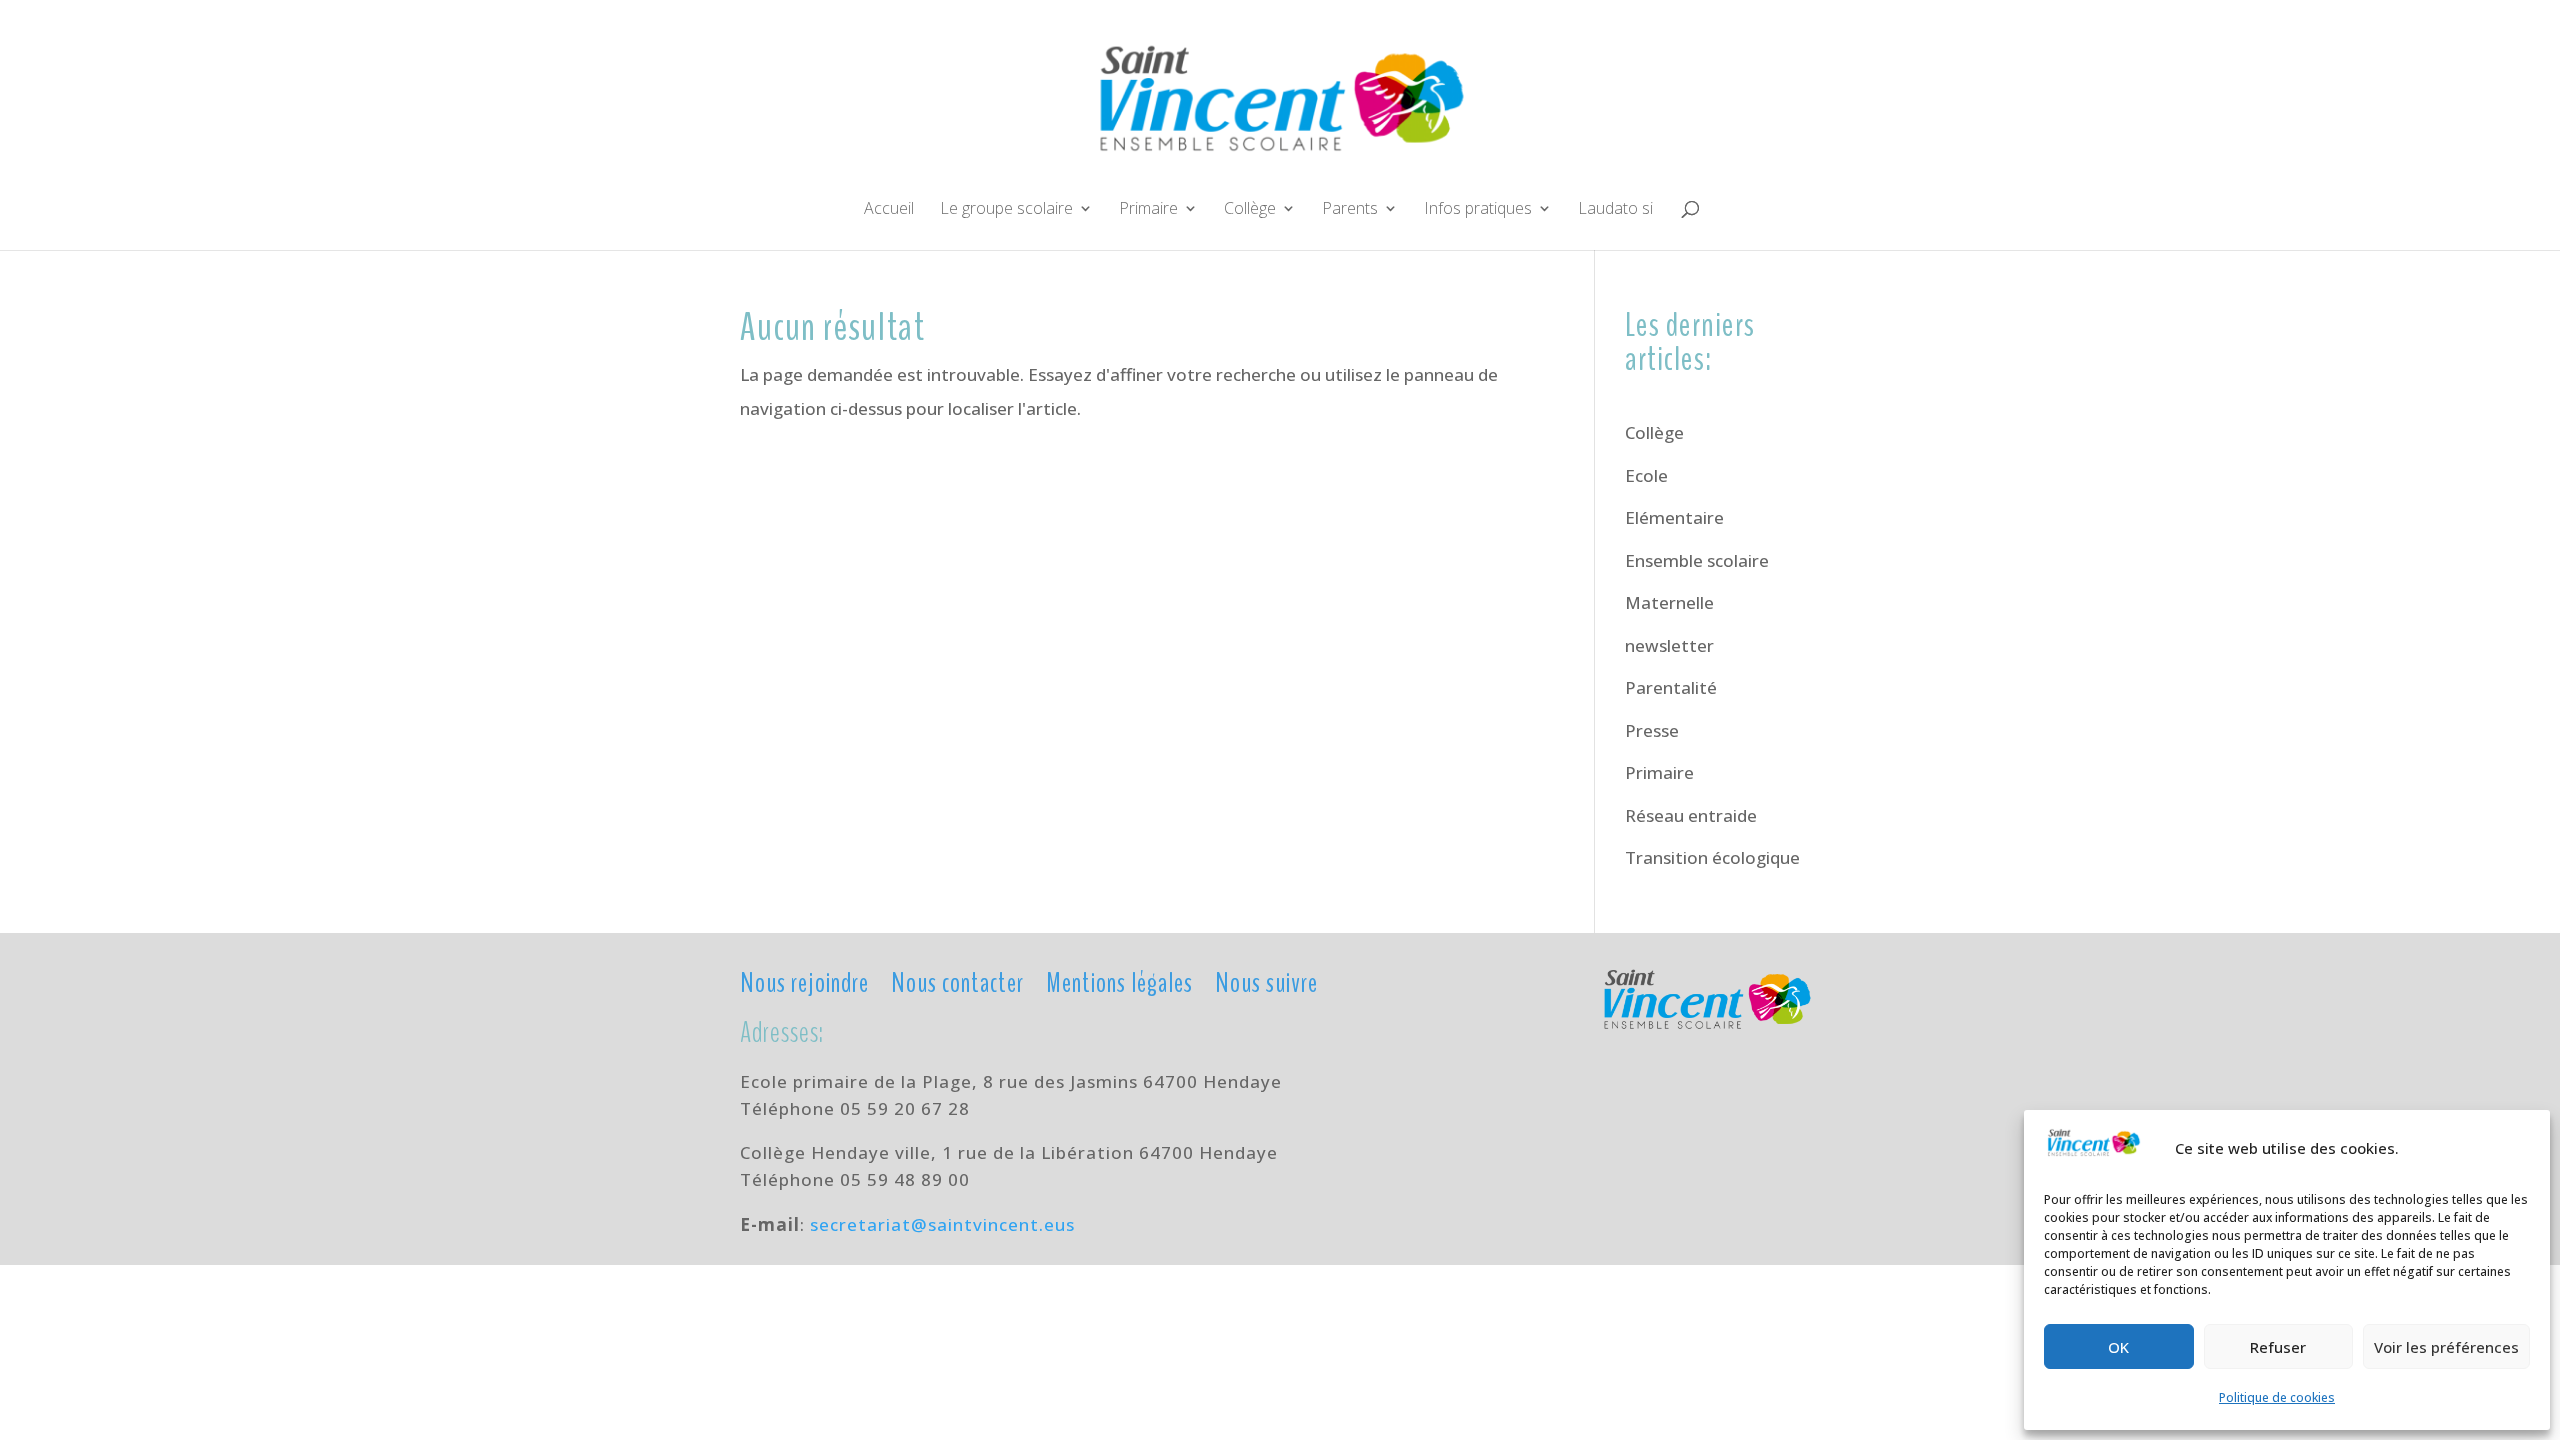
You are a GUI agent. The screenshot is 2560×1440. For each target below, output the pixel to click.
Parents (1350, 210)
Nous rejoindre (804, 981)
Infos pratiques (1478, 210)
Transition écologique (1712, 857)
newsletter (1669, 645)
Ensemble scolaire (1697, 560)
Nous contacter (957, 981)
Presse (1652, 730)
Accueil (889, 210)
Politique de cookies (2277, 1397)
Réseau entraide (1691, 815)
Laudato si (1615, 210)
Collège (1250, 210)
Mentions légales (1119, 981)
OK (2118, 1347)
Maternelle (1669, 602)
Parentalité (1671, 687)
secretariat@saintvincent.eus (942, 1224)
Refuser (2278, 1347)
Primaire (1148, 210)
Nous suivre (1266, 981)
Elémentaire (1674, 517)
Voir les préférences (2446, 1347)
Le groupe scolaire (1006, 210)
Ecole (1646, 475)
